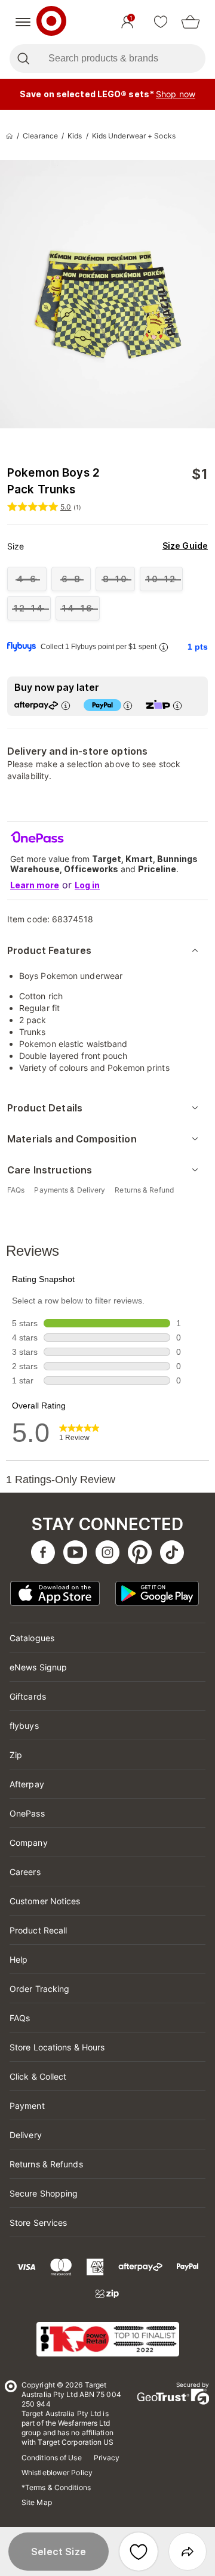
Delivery (26, 2135)
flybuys (24, 1726)
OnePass (27, 1813)
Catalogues (32, 1638)
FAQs (20, 2018)
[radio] (27, 579)
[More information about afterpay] (65, 705)
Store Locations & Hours (57, 2047)
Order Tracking (39, 1989)
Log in (87, 885)
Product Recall (38, 1930)
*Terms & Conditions (56, 2487)
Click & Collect (38, 2076)
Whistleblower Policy (57, 2472)
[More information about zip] (177, 705)
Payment (27, 2106)
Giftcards (28, 1696)
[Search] (23, 58)
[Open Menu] (23, 22)
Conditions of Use (52, 2458)
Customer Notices (45, 1901)
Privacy (107, 2458)
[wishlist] (161, 22)
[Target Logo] (51, 22)
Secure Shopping (44, 2193)
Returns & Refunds (46, 2164)
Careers (25, 1872)
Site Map (37, 2502)
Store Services (38, 2223)
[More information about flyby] (163, 647)
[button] (59, 2552)
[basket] (191, 22)
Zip (16, 1755)
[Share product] (188, 2552)
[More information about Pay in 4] (127, 705)
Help (19, 1959)
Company (29, 1843)
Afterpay (27, 1784)
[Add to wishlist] (139, 2552)
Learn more (35, 885)
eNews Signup (38, 1667)
